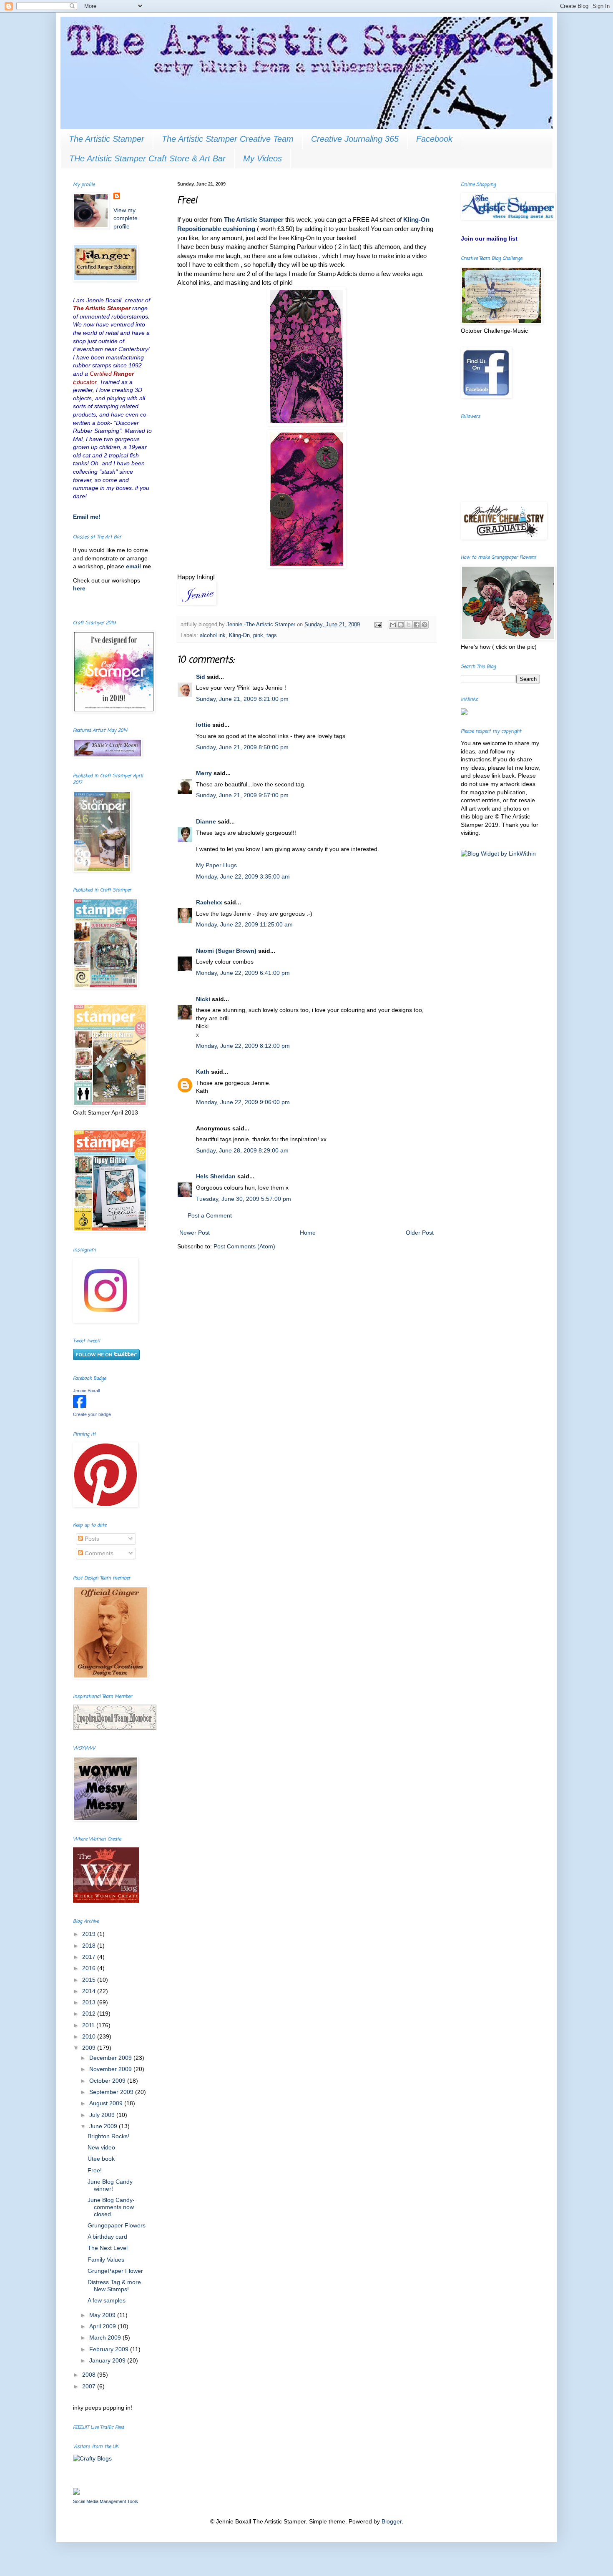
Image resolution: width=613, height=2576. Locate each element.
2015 (90, 1980)
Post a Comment (210, 1215)
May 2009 (103, 2315)
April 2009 (103, 2326)
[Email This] (393, 625)
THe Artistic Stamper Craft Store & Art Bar (147, 158)
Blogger (392, 2521)
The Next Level (108, 2248)
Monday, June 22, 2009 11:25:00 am (244, 924)
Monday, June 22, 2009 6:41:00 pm (243, 973)
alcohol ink (213, 635)
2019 (90, 1934)
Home (308, 1233)
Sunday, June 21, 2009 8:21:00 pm (242, 699)
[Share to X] (409, 625)
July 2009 (103, 2115)
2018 (90, 1946)
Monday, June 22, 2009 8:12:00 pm (243, 1046)
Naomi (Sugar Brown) (226, 951)
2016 (90, 1968)
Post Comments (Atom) (244, 1246)
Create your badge (92, 1414)
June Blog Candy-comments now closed (111, 2207)
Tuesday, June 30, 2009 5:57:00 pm (244, 1199)
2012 (90, 2014)
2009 (90, 2048)
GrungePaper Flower (115, 2271)
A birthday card (107, 2237)
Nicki (203, 999)
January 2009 (108, 2360)
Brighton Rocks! (108, 2136)
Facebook (434, 139)
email (134, 566)
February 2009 (110, 2349)
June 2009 (104, 2126)
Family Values (106, 2260)
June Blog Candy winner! (110, 2185)
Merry (204, 773)
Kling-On (239, 635)
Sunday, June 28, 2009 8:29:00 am (242, 1150)
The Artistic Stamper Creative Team (228, 139)
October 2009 (108, 2081)
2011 (89, 2025)
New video (101, 2147)
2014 (90, 1991)
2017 (90, 1957)
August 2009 (107, 2103)
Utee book (101, 2159)
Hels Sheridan (216, 1176)
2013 (90, 2002)
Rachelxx (209, 902)
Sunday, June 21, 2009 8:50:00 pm (242, 747)
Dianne (206, 821)
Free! (95, 2170)
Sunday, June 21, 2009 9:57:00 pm (242, 795)
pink (258, 635)
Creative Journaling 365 (355, 139)
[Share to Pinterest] (425, 625)
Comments (98, 1553)
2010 (90, 2036)
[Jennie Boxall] (80, 1406)
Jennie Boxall (86, 1391)
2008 (90, 2375)
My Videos (263, 158)
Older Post (420, 1233)
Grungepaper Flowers (117, 2225)
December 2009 (111, 2058)
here (79, 588)
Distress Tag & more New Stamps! (114, 2286)
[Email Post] (378, 625)
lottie (203, 725)
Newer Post (195, 1233)
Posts (91, 1539)
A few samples (107, 2300)
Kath (203, 1072)
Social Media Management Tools (106, 2501)
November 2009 (111, 2069)
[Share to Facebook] (417, 625)
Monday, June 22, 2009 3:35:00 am (243, 876)
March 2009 (106, 2337)
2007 (90, 2386)
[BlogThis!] (401, 625)
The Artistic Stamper (107, 139)
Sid (201, 677)
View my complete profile (126, 218)
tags (272, 635)
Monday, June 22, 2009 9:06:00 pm (243, 1102)
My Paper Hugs (216, 865)
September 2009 (112, 2092)
